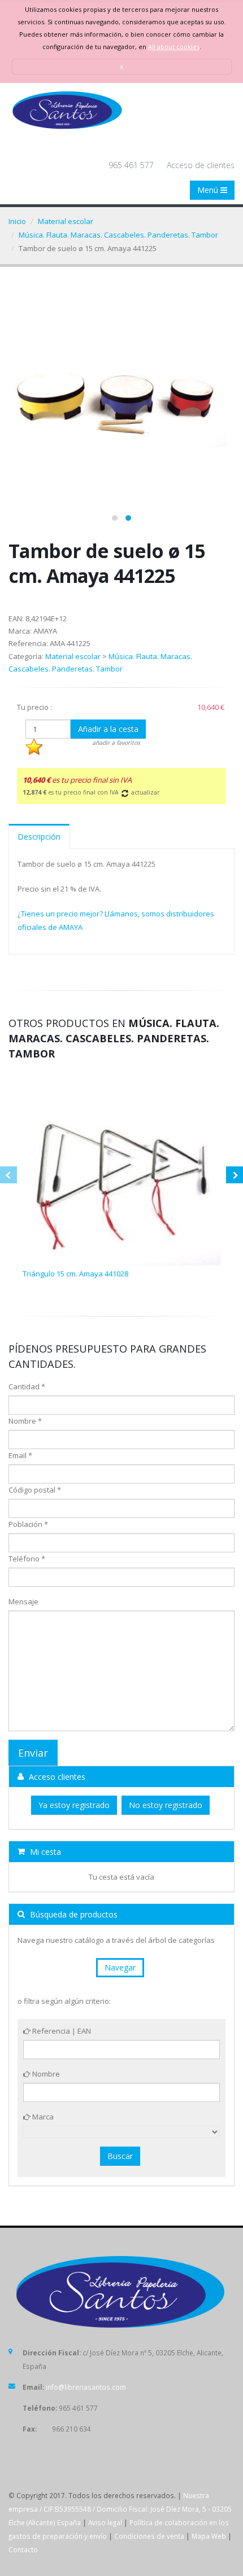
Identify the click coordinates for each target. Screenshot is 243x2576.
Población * (28, 1524)
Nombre (45, 2074)
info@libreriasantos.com (86, 2387)
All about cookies (174, 47)
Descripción (39, 837)
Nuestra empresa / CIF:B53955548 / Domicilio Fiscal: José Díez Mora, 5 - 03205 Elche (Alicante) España (120, 2509)
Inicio (17, 221)
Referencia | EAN (61, 2031)
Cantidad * (27, 1386)
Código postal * (35, 1490)
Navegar (120, 1967)
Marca (42, 2117)
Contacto (23, 2549)
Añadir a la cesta (108, 729)
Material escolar (66, 221)
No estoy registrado (166, 1805)
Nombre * (25, 1421)
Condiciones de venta (149, 2536)
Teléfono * (27, 1559)
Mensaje (23, 1601)
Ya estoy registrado (74, 1805)
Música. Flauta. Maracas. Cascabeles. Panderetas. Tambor (118, 235)
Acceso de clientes (201, 165)
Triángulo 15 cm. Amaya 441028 (75, 1274)
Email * (20, 1455)
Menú (209, 190)
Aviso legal (105, 2522)
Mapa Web (209, 2536)
